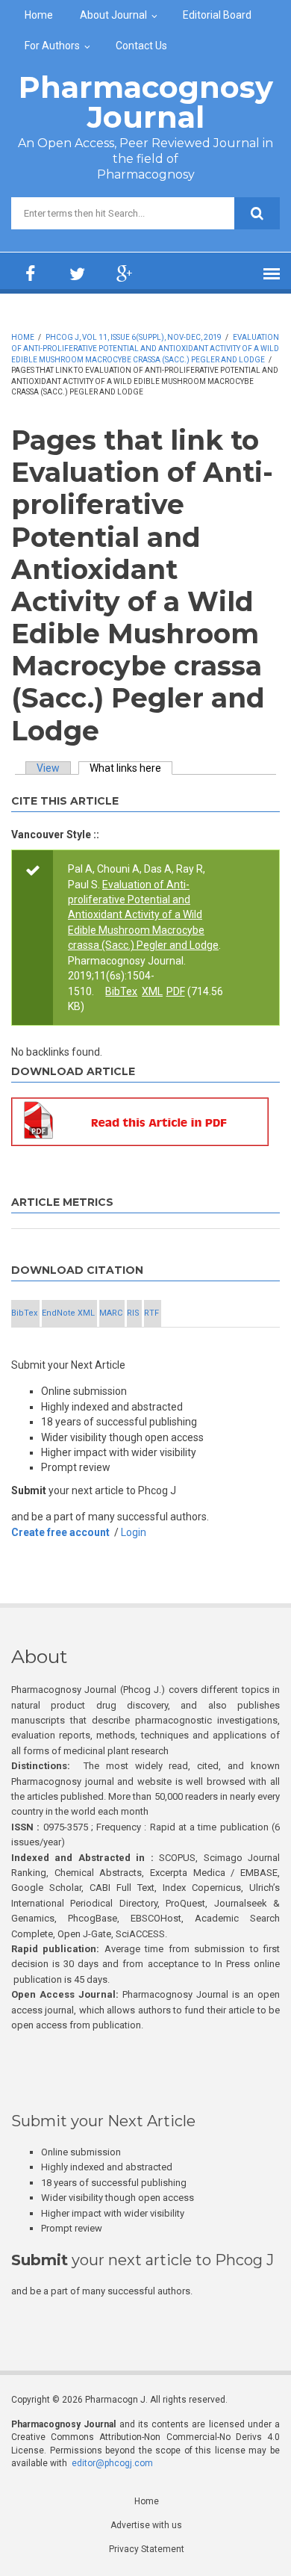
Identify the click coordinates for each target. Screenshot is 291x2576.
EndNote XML (68, 1313)
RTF (151, 1313)
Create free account (60, 1532)
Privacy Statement (147, 2549)
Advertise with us (146, 2525)
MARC (111, 1313)
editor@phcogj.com (112, 2463)
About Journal (113, 15)
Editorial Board (217, 15)
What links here (131, 768)
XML (152, 991)
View (48, 768)
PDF (176, 991)
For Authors (52, 46)
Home (39, 15)
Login (134, 1532)
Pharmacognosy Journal (146, 102)
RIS (133, 1313)
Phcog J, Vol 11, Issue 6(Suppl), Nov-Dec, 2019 (134, 337)
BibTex (121, 991)
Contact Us (141, 46)
